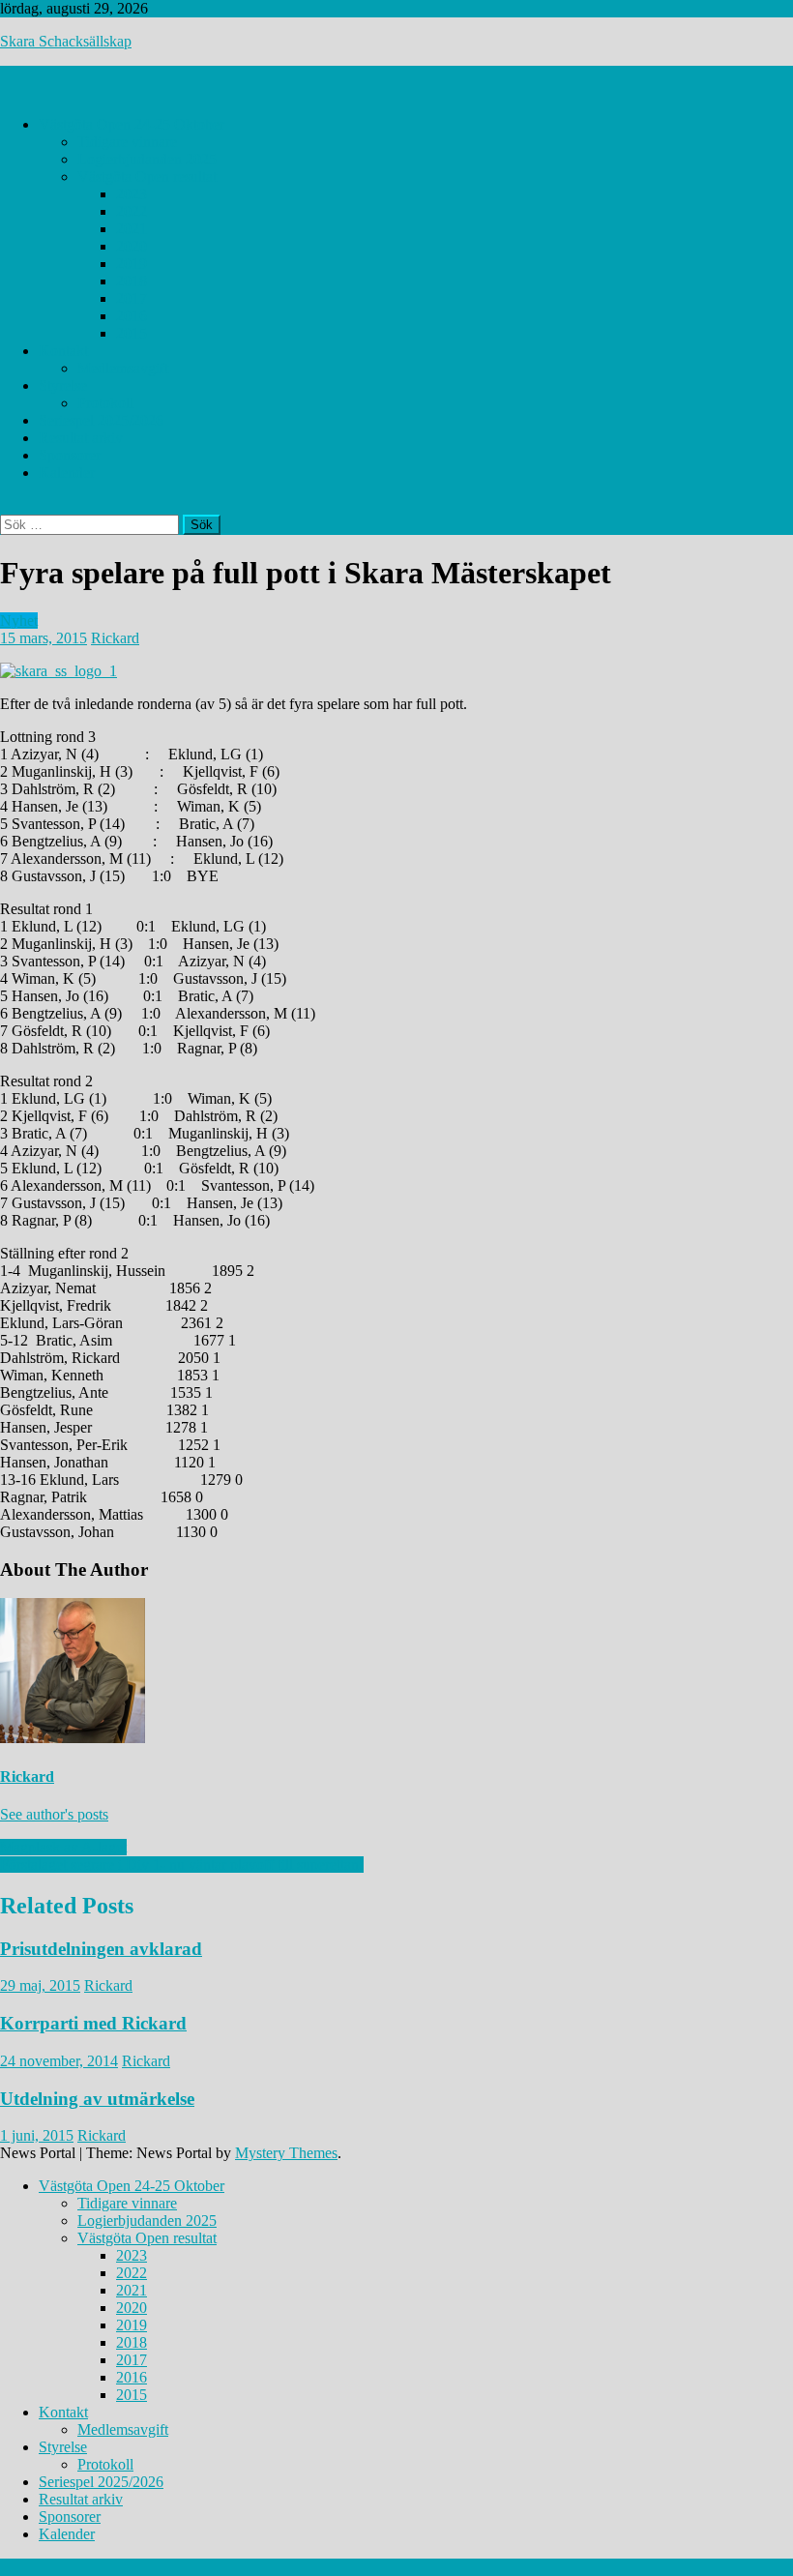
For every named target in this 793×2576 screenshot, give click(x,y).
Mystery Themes (286, 2153)
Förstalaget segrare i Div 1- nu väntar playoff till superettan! (182, 1865)
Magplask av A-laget (63, 1847)
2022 (132, 211)
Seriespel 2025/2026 (101, 420)
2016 (132, 316)
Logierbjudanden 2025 (147, 159)
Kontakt (63, 351)
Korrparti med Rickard (93, 2023)
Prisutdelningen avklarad (101, 1949)
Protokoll (105, 403)
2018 (132, 281)
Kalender (67, 473)
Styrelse (63, 385)
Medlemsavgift (123, 368)
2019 (132, 264)
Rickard (115, 638)
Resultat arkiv (81, 438)
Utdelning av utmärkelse (97, 2099)
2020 (132, 246)
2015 (132, 333)
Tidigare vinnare (127, 142)
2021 (132, 229)
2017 (132, 298)
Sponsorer (70, 455)
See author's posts (54, 1814)
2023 (132, 194)
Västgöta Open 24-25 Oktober (132, 124)
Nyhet (19, 621)
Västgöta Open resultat (147, 177)
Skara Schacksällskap (66, 41)
